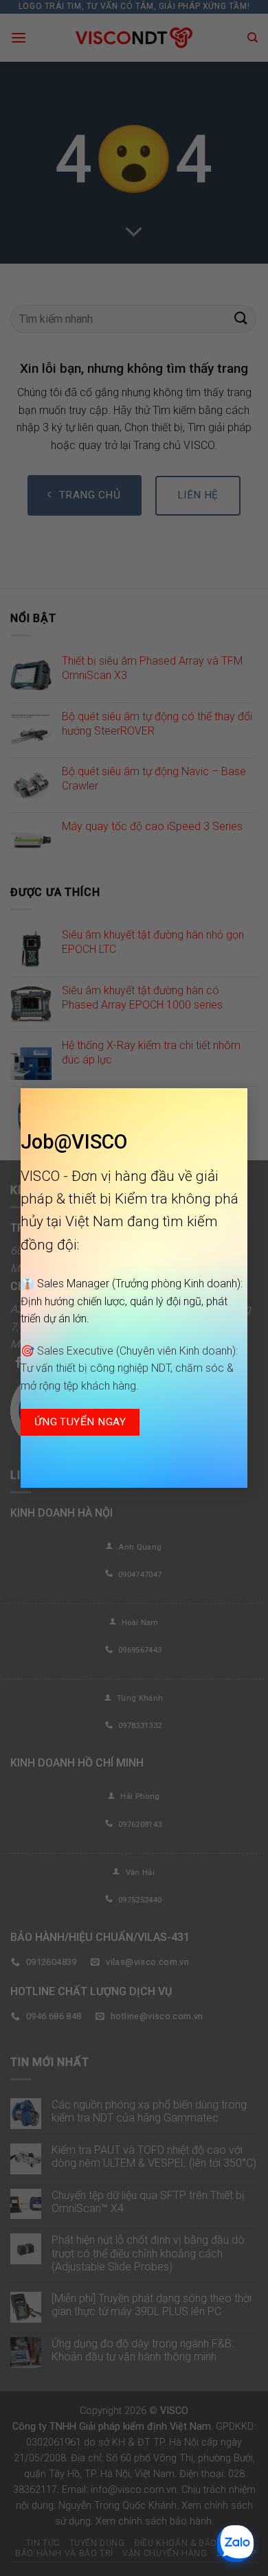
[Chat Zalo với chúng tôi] (235, 2543)
